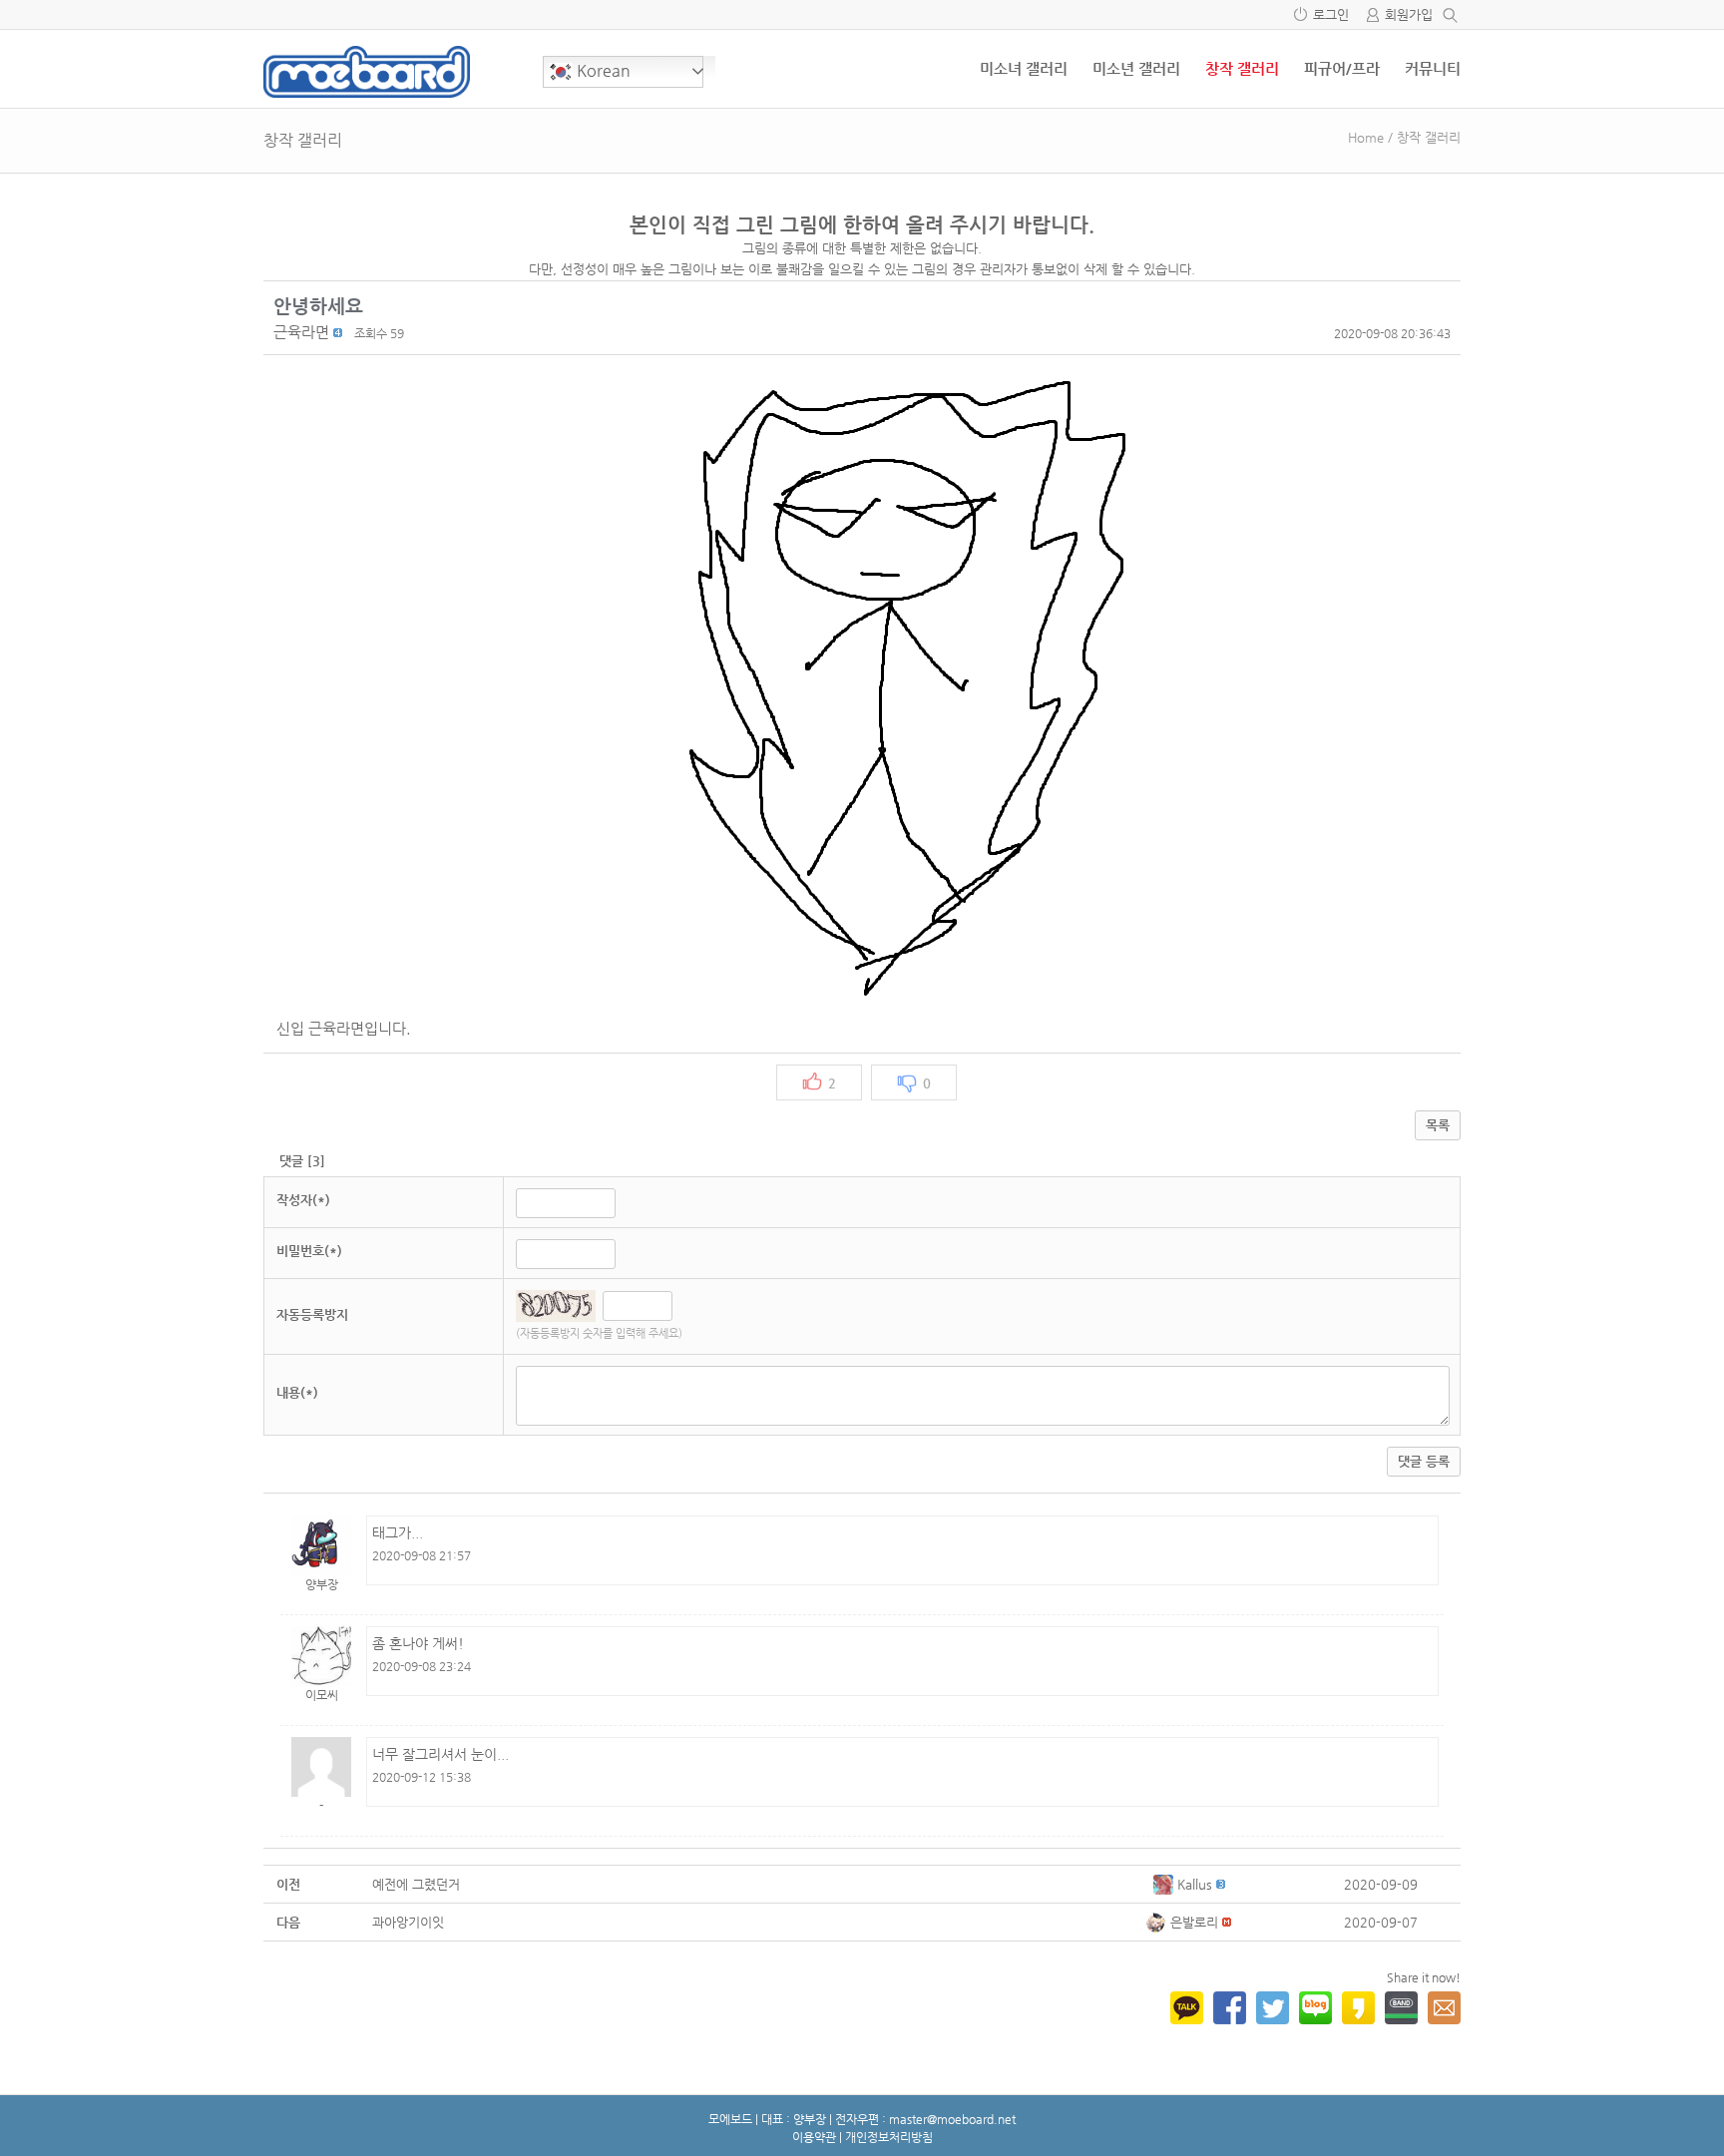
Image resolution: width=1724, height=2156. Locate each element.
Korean (602, 70)
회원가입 (1409, 14)
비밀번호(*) (309, 1251)
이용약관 (814, 2137)
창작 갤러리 (1242, 68)
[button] (301, 332)
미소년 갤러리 (1136, 68)
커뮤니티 (1433, 68)
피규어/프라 (1342, 68)
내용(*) (297, 1392)
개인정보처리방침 (889, 2137)
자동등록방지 (312, 1314)
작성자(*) (303, 1200)
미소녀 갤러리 (1024, 68)
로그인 (1331, 14)
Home (1366, 137)
